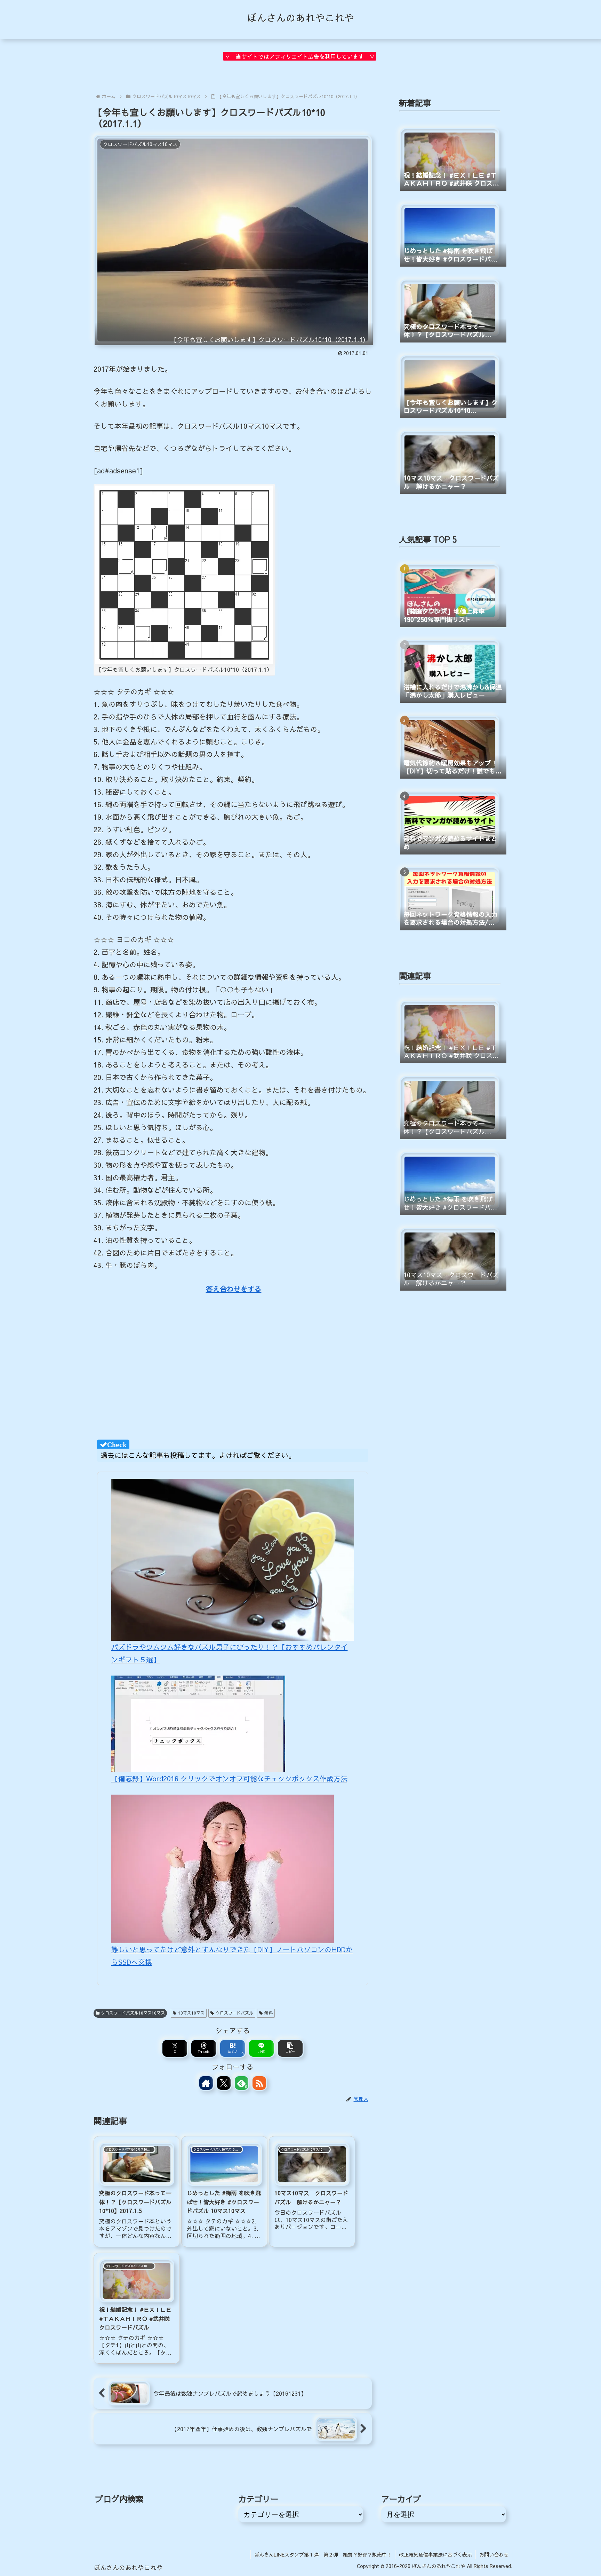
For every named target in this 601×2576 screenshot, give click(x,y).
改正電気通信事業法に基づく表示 (435, 2554)
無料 (269, 2013)
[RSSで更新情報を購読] (259, 2083)
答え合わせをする (234, 1289)
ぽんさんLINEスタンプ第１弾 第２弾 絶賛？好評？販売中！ (323, 2554)
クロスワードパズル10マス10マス (133, 2013)
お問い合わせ (494, 2554)
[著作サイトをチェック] (206, 2083)
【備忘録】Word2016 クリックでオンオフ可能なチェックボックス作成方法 (229, 1778)
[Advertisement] (233, 1369)
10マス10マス (191, 2013)
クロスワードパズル (234, 2013)
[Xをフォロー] (224, 2083)
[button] (290, 2048)
